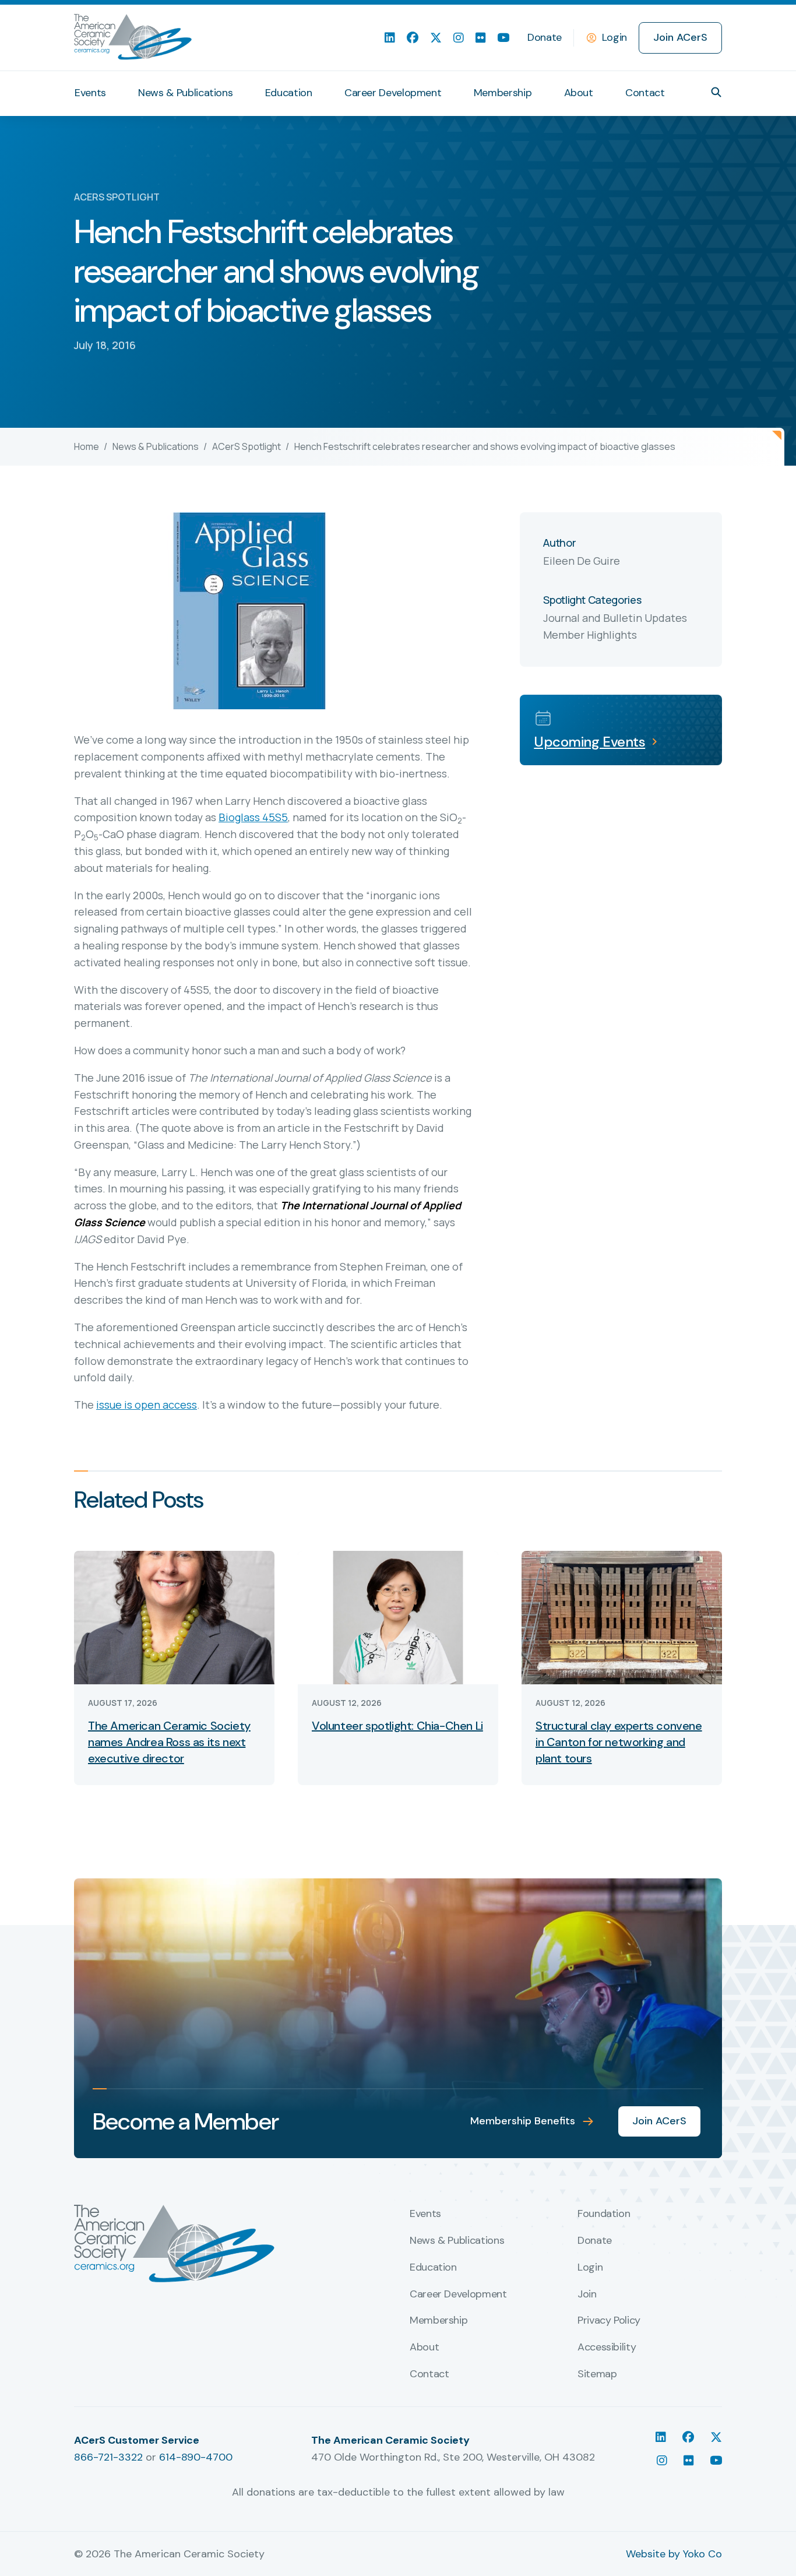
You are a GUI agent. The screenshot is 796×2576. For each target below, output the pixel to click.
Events (90, 93)
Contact (645, 93)
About (579, 93)
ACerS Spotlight (246, 446)
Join (587, 2295)
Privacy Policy (609, 2321)
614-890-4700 (196, 2457)
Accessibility (607, 2348)
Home (87, 446)
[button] (716, 92)
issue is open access (147, 1405)
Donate (545, 37)
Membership (503, 93)
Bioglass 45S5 (253, 817)
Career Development (393, 93)
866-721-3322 (108, 2457)
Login (614, 37)
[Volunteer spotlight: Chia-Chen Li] (398, 1617)
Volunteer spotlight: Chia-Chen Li (397, 1726)
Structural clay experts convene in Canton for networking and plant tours (619, 1742)
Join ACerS (680, 37)
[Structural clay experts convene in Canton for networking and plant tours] (622, 1617)
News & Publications (185, 93)
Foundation (604, 2214)
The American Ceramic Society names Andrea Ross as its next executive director (169, 1742)
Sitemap (597, 2374)
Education (289, 93)
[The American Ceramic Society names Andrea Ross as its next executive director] (174, 1617)
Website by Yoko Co (674, 2554)
